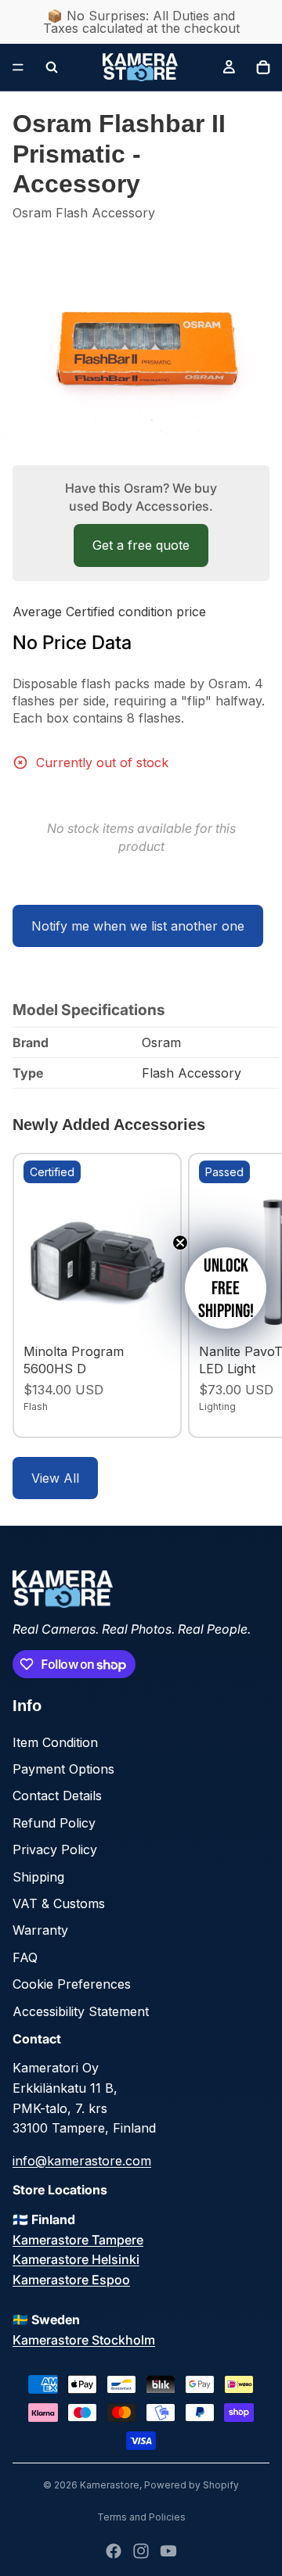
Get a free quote (141, 545)
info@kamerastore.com (82, 2161)
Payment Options (63, 1769)
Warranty (40, 1930)
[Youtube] (168, 2551)
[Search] (52, 67)
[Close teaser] (180, 1243)
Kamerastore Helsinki (76, 2259)
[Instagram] (141, 2551)
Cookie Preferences (72, 1984)
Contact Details (57, 1796)
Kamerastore (110, 2485)
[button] (226, 1288)
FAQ (25, 1957)
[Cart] (263, 67)
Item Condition (55, 1742)
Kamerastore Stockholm (84, 2340)
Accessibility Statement (81, 2011)
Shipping (38, 1877)
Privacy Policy (55, 1849)
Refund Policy (54, 1823)
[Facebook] (114, 2551)
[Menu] (18, 67)
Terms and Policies (141, 2517)
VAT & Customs (59, 1903)
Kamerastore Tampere (78, 2240)
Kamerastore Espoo (71, 2280)
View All (55, 1478)
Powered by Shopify (192, 2485)
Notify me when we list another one (138, 926)
